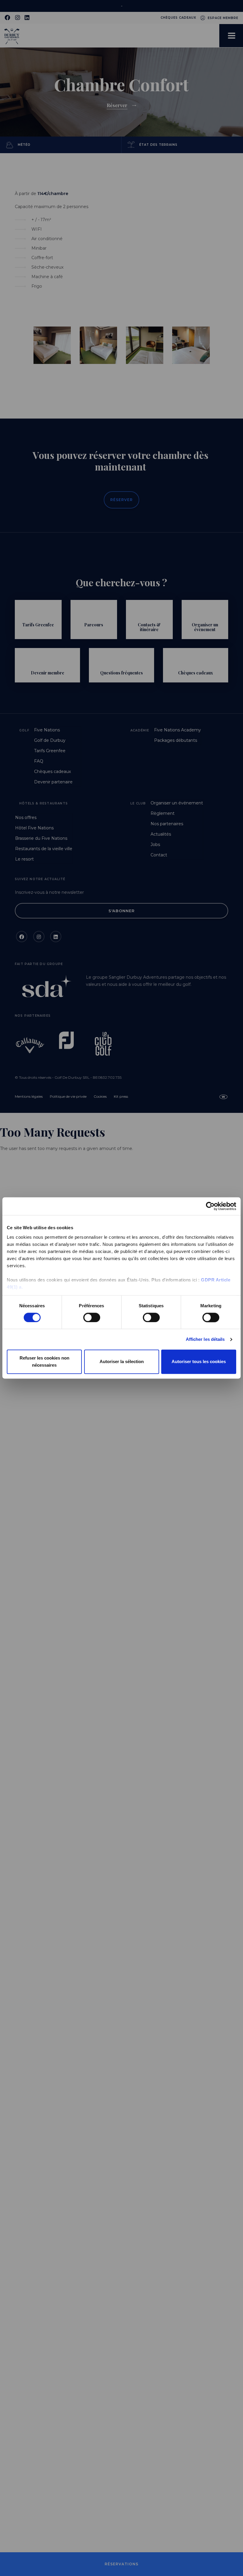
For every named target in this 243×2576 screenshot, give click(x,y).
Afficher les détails (205, 1339)
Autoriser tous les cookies (199, 1362)
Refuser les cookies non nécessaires (44, 1362)
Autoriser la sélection (122, 1362)
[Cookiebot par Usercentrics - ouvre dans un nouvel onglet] (210, 1206)
